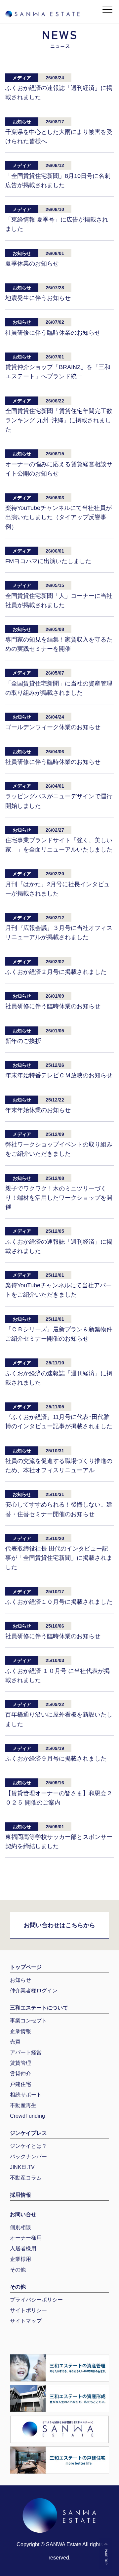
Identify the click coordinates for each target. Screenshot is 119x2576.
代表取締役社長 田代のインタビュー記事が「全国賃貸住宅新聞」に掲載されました (59, 1558)
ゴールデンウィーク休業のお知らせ (53, 727)
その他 (18, 2270)
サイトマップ (26, 2321)
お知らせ (20, 1980)
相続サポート (26, 2095)
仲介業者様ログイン (34, 1991)
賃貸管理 (20, 2063)
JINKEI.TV (22, 2167)
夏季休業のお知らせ (32, 264)
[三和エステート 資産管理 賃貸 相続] (59, 2368)
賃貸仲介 (20, 2074)
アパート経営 (26, 2052)
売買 (15, 2042)
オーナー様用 (26, 2238)
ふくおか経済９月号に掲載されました (56, 1759)
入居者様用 (23, 2248)
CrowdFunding (27, 2116)
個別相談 (20, 2227)
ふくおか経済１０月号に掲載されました (59, 1602)
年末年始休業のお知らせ (38, 1110)
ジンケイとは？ (28, 2146)
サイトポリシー (28, 2310)
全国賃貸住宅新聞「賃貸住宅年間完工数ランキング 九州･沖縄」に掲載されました (59, 420)
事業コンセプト (28, 2021)
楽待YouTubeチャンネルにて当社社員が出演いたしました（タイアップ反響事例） (59, 517)
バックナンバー (28, 2157)
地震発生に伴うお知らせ (38, 298)
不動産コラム (26, 2178)
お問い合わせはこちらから (59, 1925)
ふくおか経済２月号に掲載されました (56, 972)
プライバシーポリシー (36, 2300)
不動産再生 (23, 2105)
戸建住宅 (20, 2084)
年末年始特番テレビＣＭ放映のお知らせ (59, 1075)
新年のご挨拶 (23, 1041)
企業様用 (20, 2259)
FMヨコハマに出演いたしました (48, 561)
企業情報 (20, 2031)
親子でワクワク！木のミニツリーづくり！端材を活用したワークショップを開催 (59, 1198)
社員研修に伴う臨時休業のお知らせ (53, 333)
